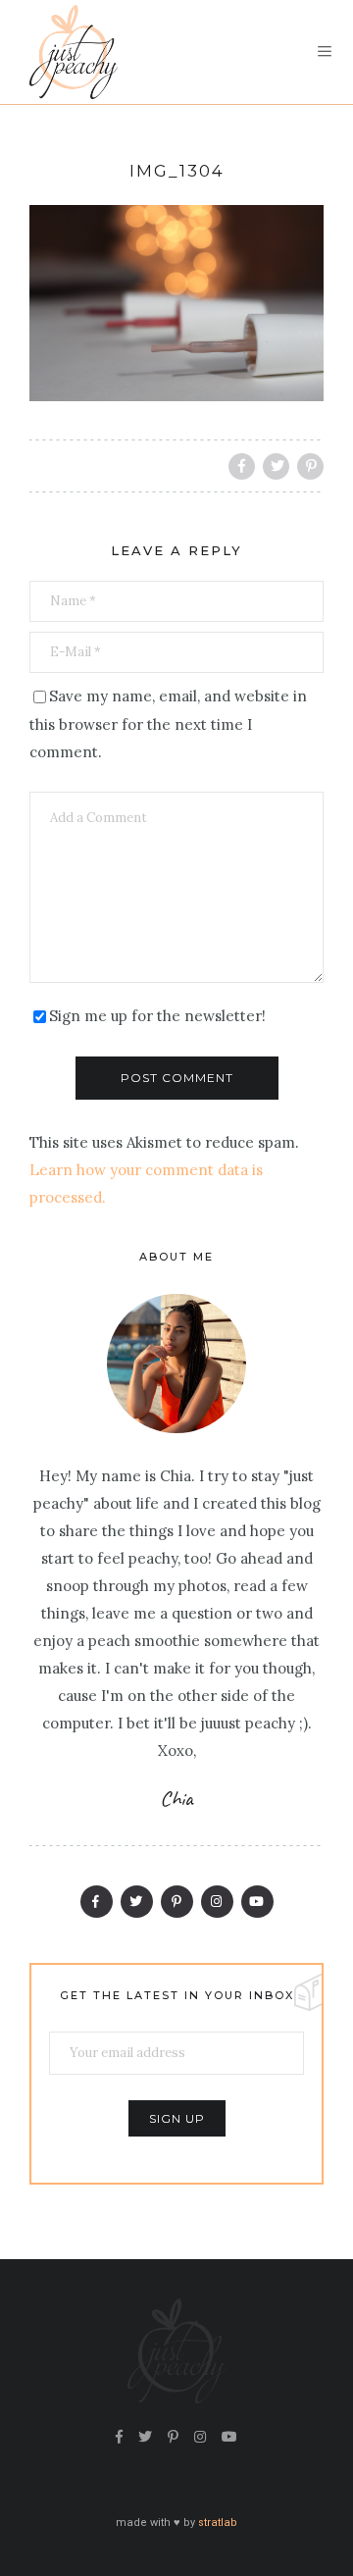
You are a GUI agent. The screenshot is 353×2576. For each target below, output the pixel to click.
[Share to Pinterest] (310, 466)
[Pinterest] (177, 1902)
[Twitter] (137, 1902)
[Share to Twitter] (276, 466)
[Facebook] (97, 1902)
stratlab (218, 2523)
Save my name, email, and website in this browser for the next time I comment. (168, 724)
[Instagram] (217, 1902)
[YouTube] (257, 1902)
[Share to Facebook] (242, 466)
